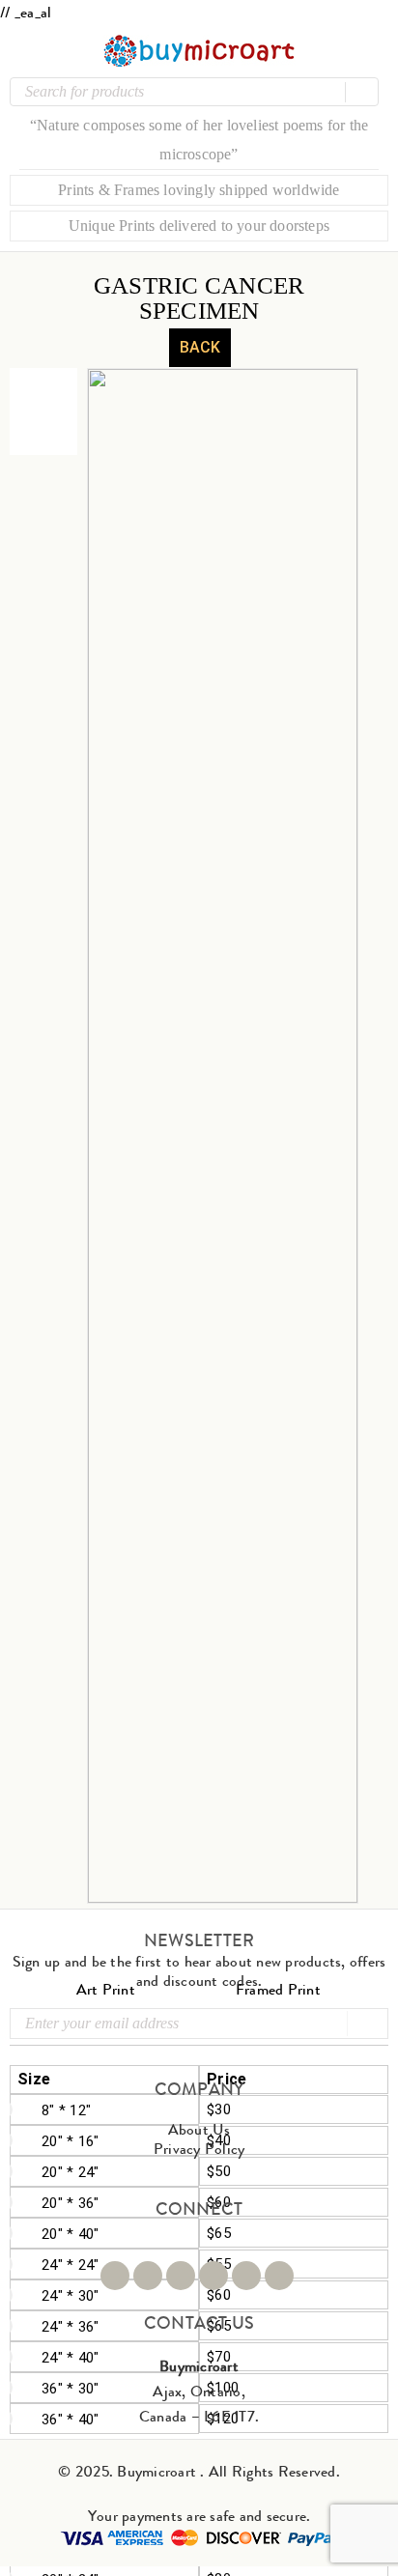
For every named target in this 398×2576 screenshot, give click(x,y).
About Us (199, 2129)
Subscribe (366, 2024)
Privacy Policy (199, 2149)
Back (200, 347)
